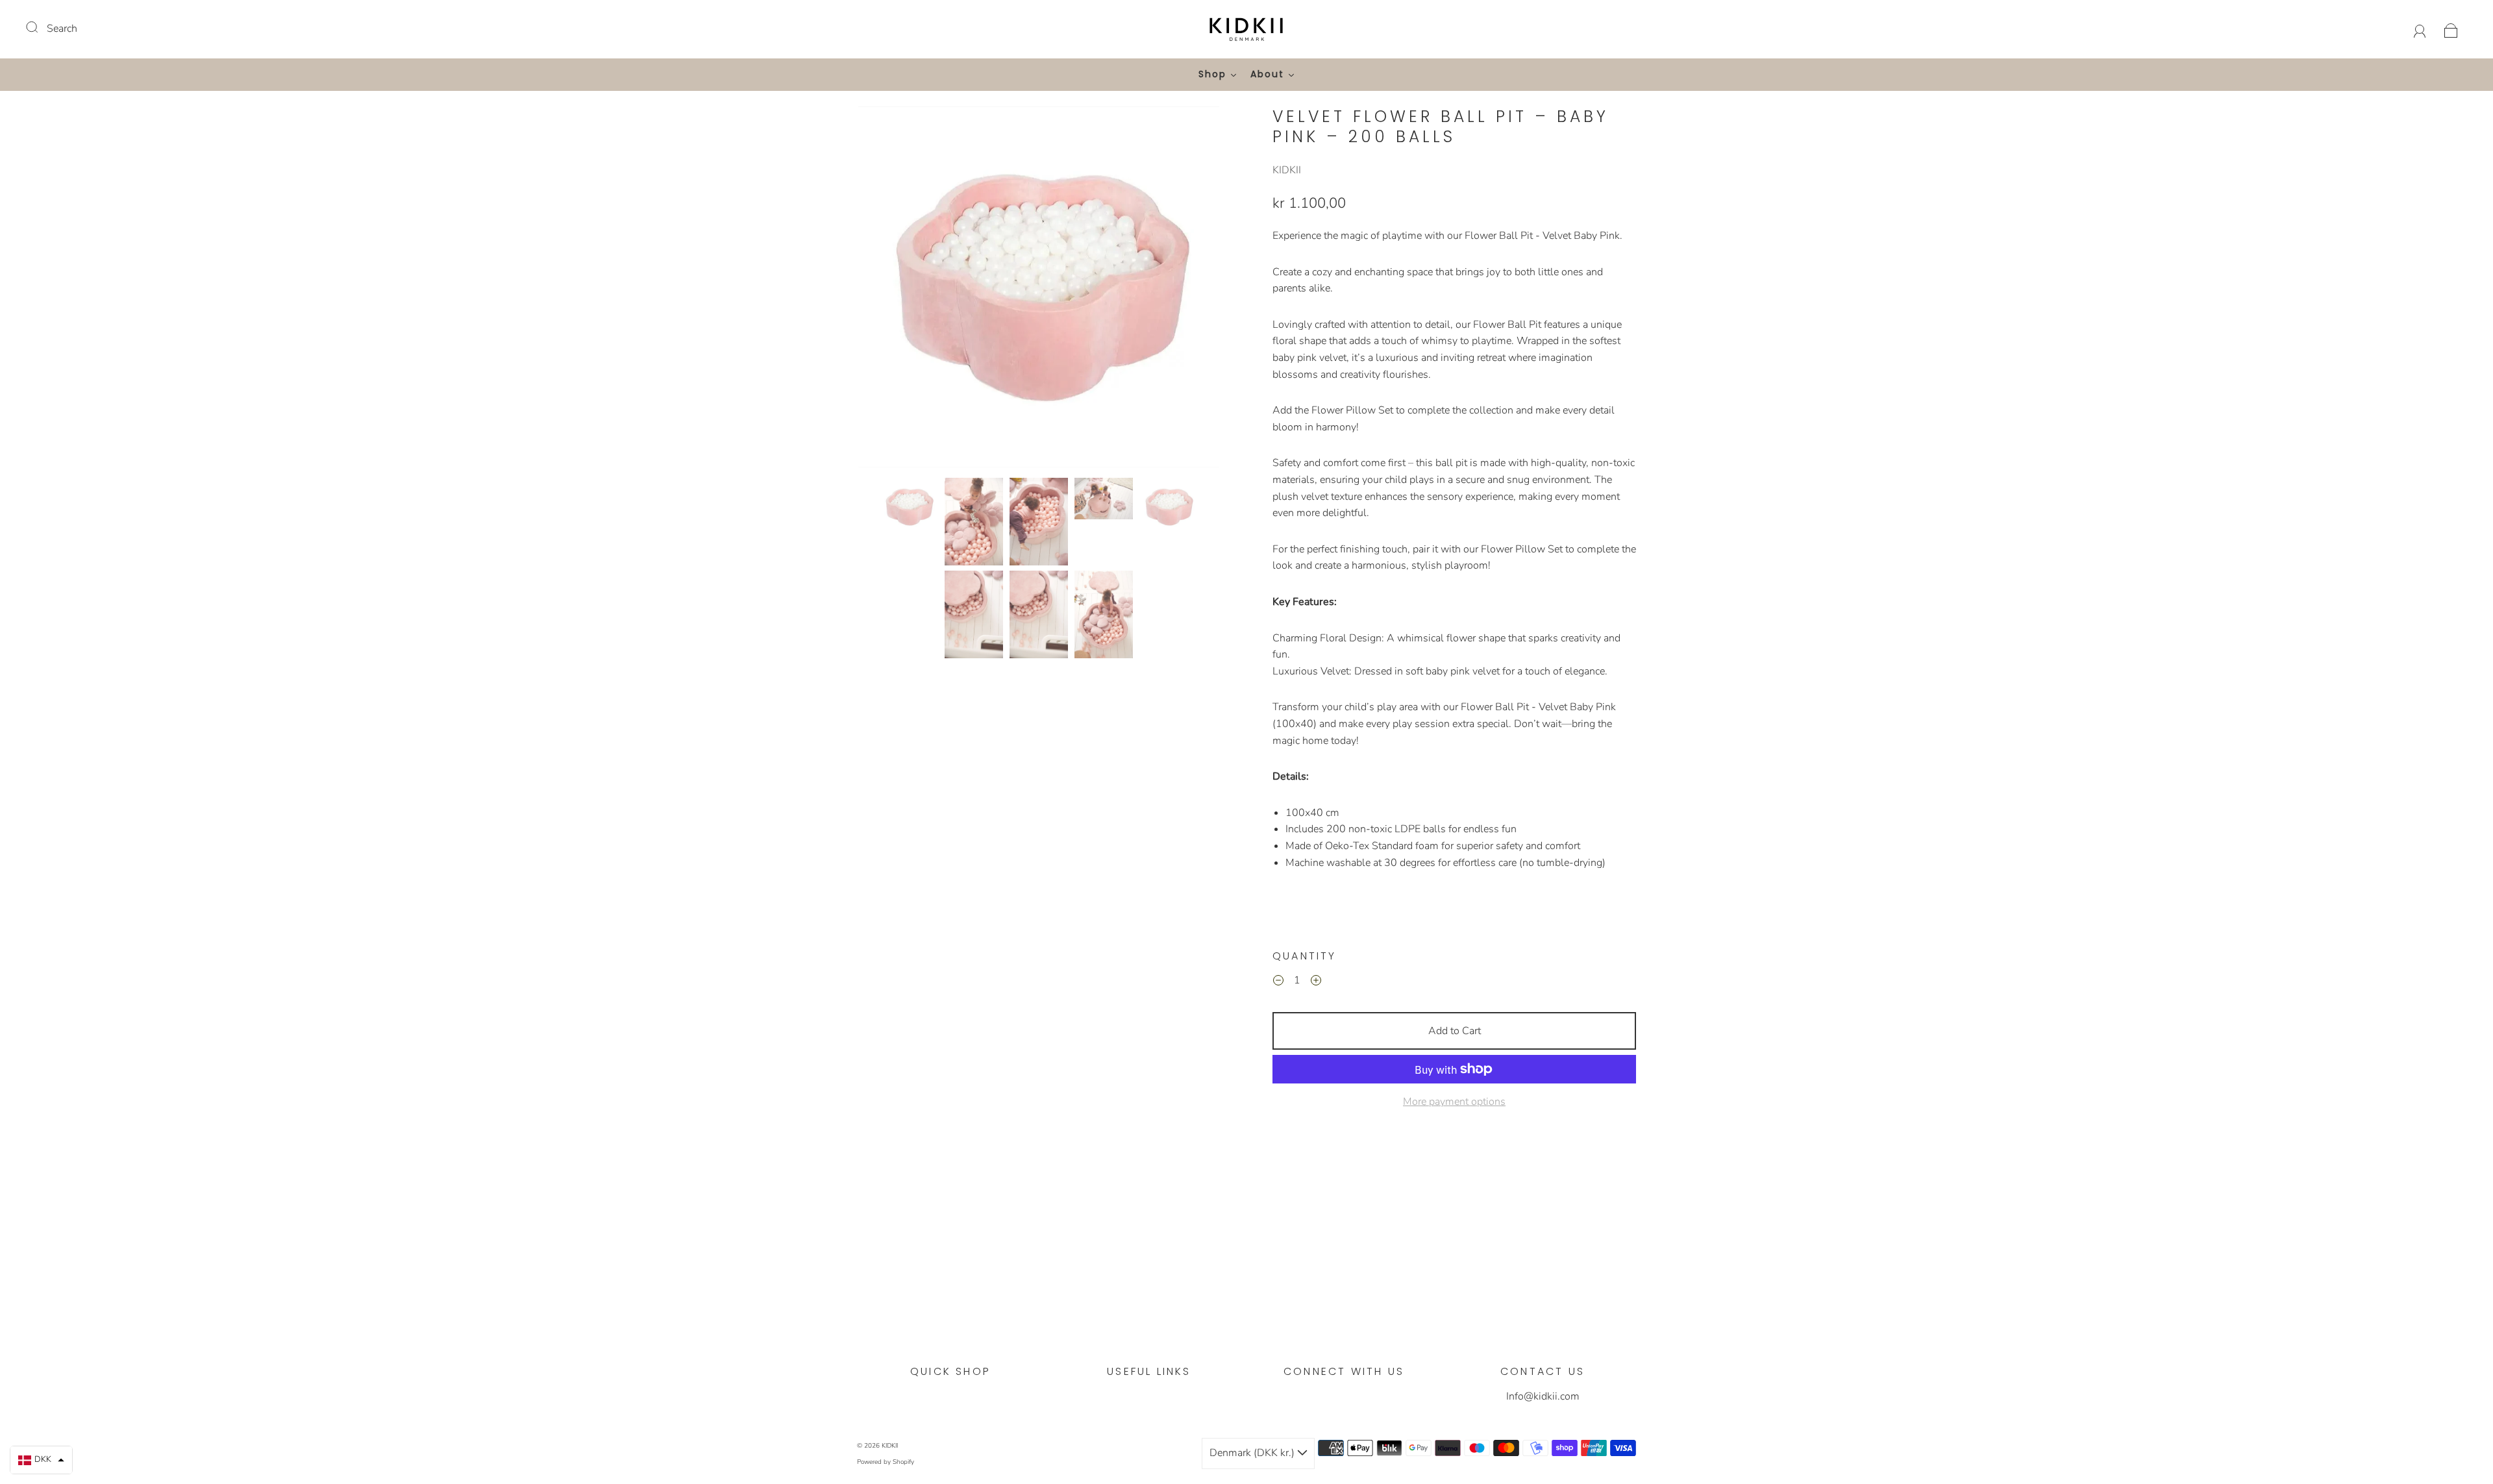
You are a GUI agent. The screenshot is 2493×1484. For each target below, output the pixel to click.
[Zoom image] (1039, 290)
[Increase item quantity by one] (1316, 982)
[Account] (2420, 29)
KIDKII (1287, 170)
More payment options (1454, 1102)
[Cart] (2451, 29)
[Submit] (40, 27)
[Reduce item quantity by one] (1278, 982)
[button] (894, 290)
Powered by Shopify (886, 1462)
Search (62, 29)
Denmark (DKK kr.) (1253, 1453)
